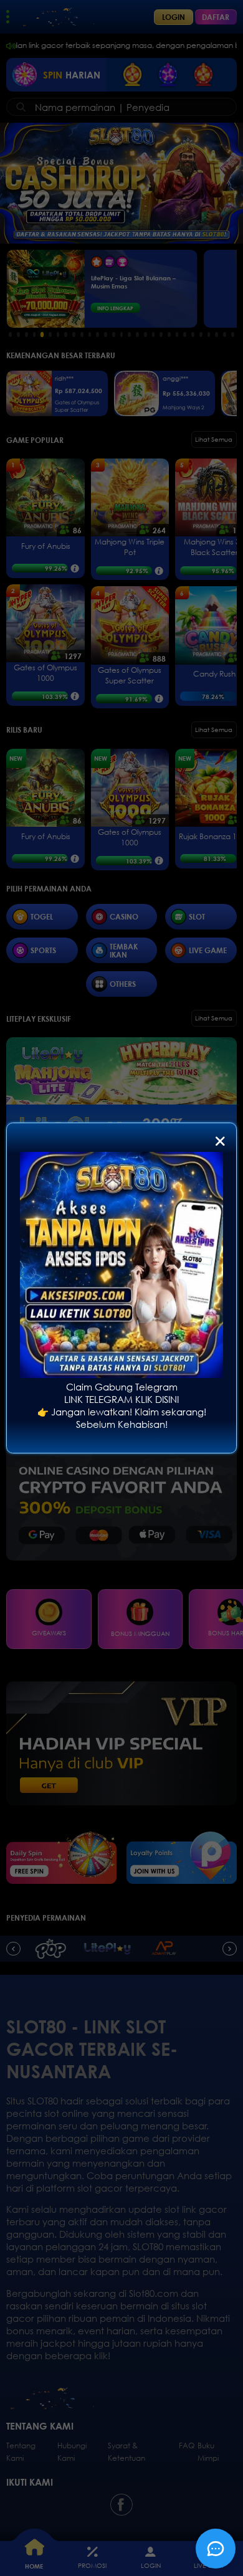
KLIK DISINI (157, 1399)
